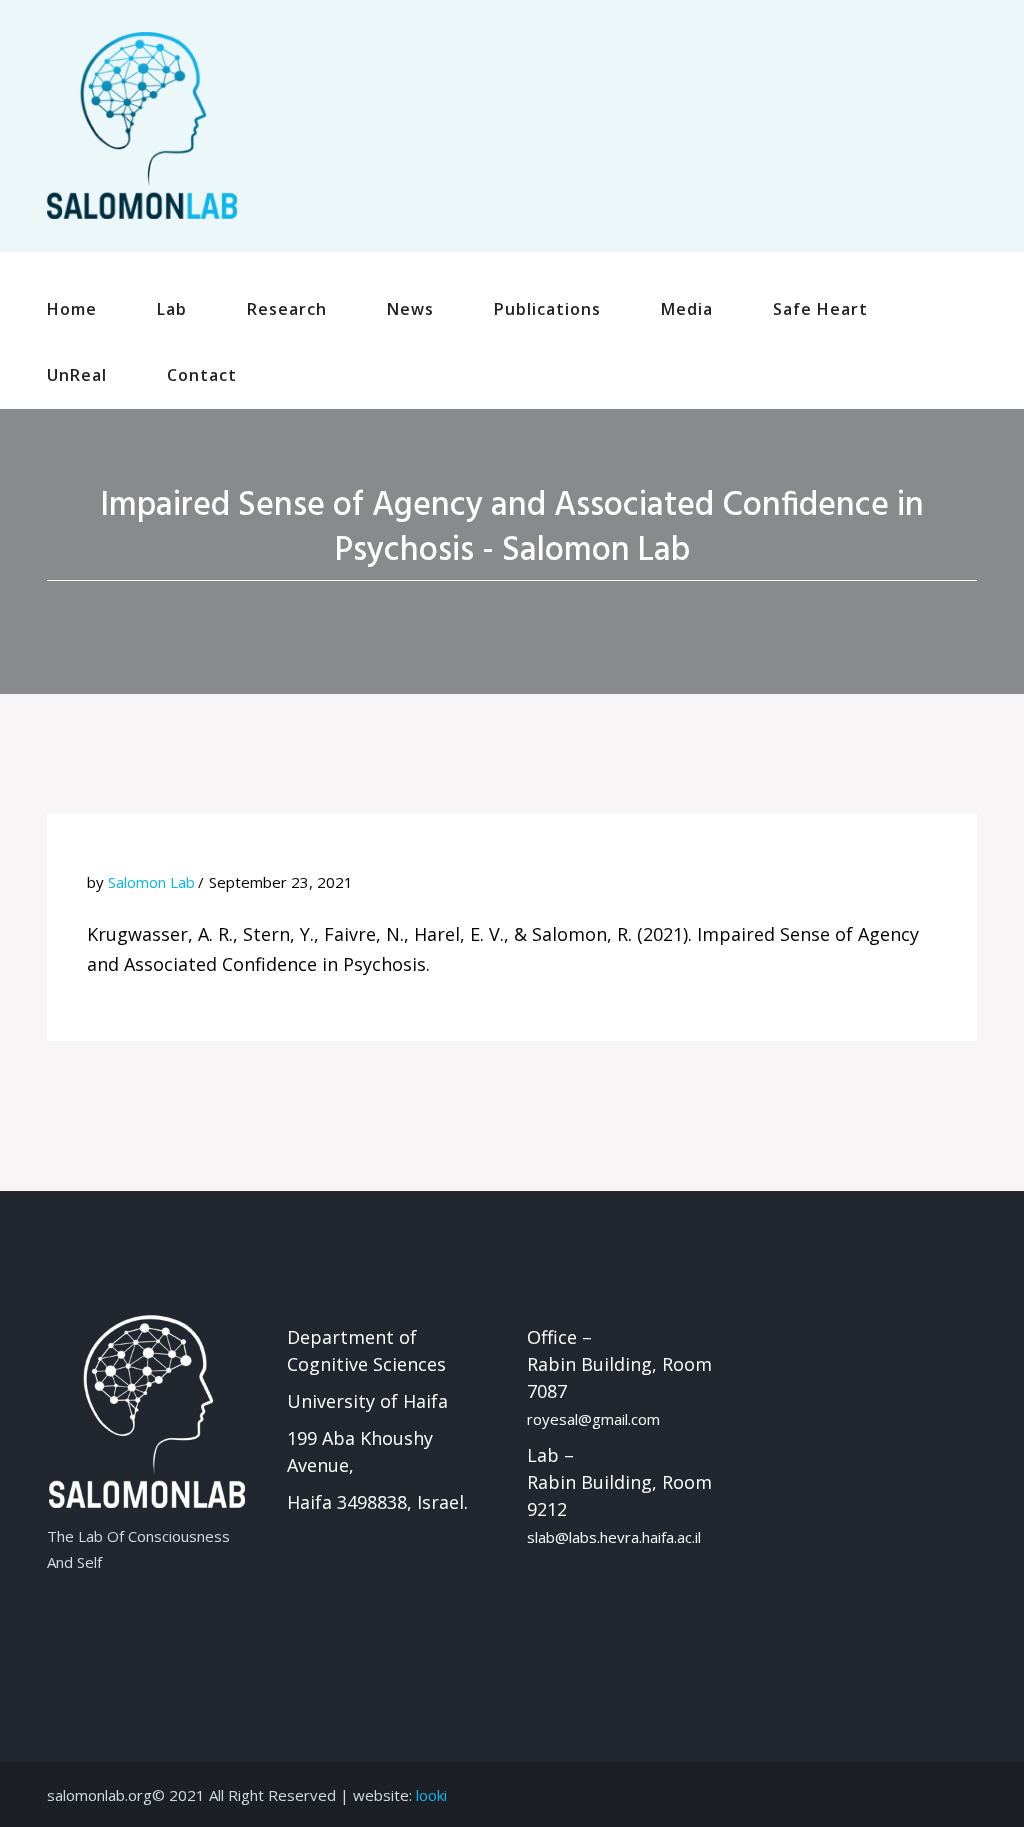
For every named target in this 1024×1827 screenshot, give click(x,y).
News (410, 309)
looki (431, 1795)
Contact (202, 375)
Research (287, 309)
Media (687, 309)
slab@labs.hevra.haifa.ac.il (614, 1537)
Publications (547, 309)
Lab (172, 309)
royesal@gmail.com (593, 1419)
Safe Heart (820, 309)
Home (72, 309)
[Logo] (142, 124)
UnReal (77, 375)
